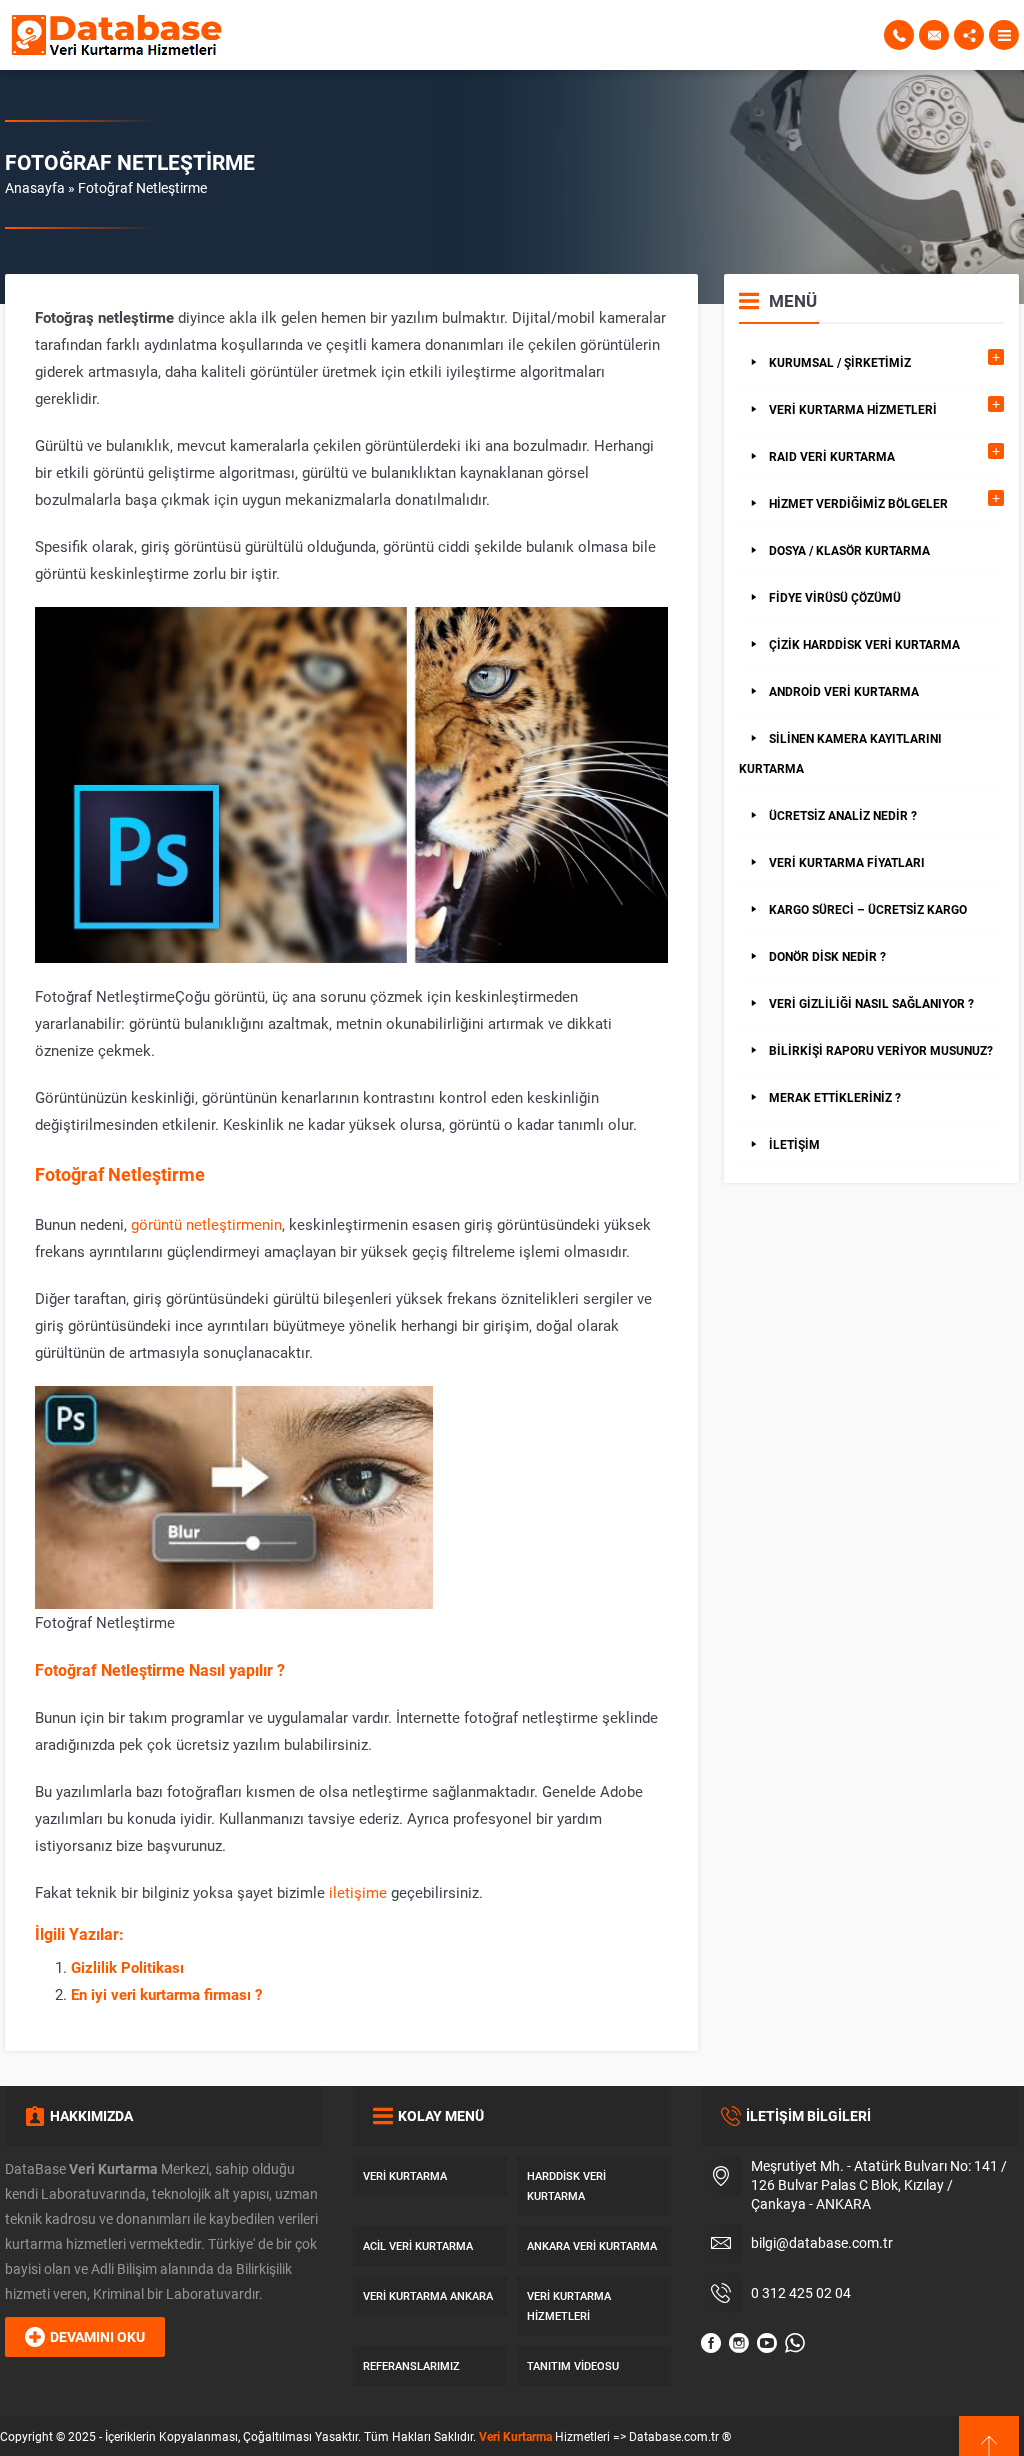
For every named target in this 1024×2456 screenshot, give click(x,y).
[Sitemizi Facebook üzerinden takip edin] (711, 2343)
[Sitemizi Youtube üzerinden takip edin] (767, 2343)
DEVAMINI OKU (97, 2336)
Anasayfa (35, 187)
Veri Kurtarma (515, 2436)
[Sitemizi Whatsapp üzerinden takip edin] (795, 2343)
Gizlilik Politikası (127, 1967)
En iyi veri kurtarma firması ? (166, 1994)
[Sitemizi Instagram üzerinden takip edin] (739, 2343)
